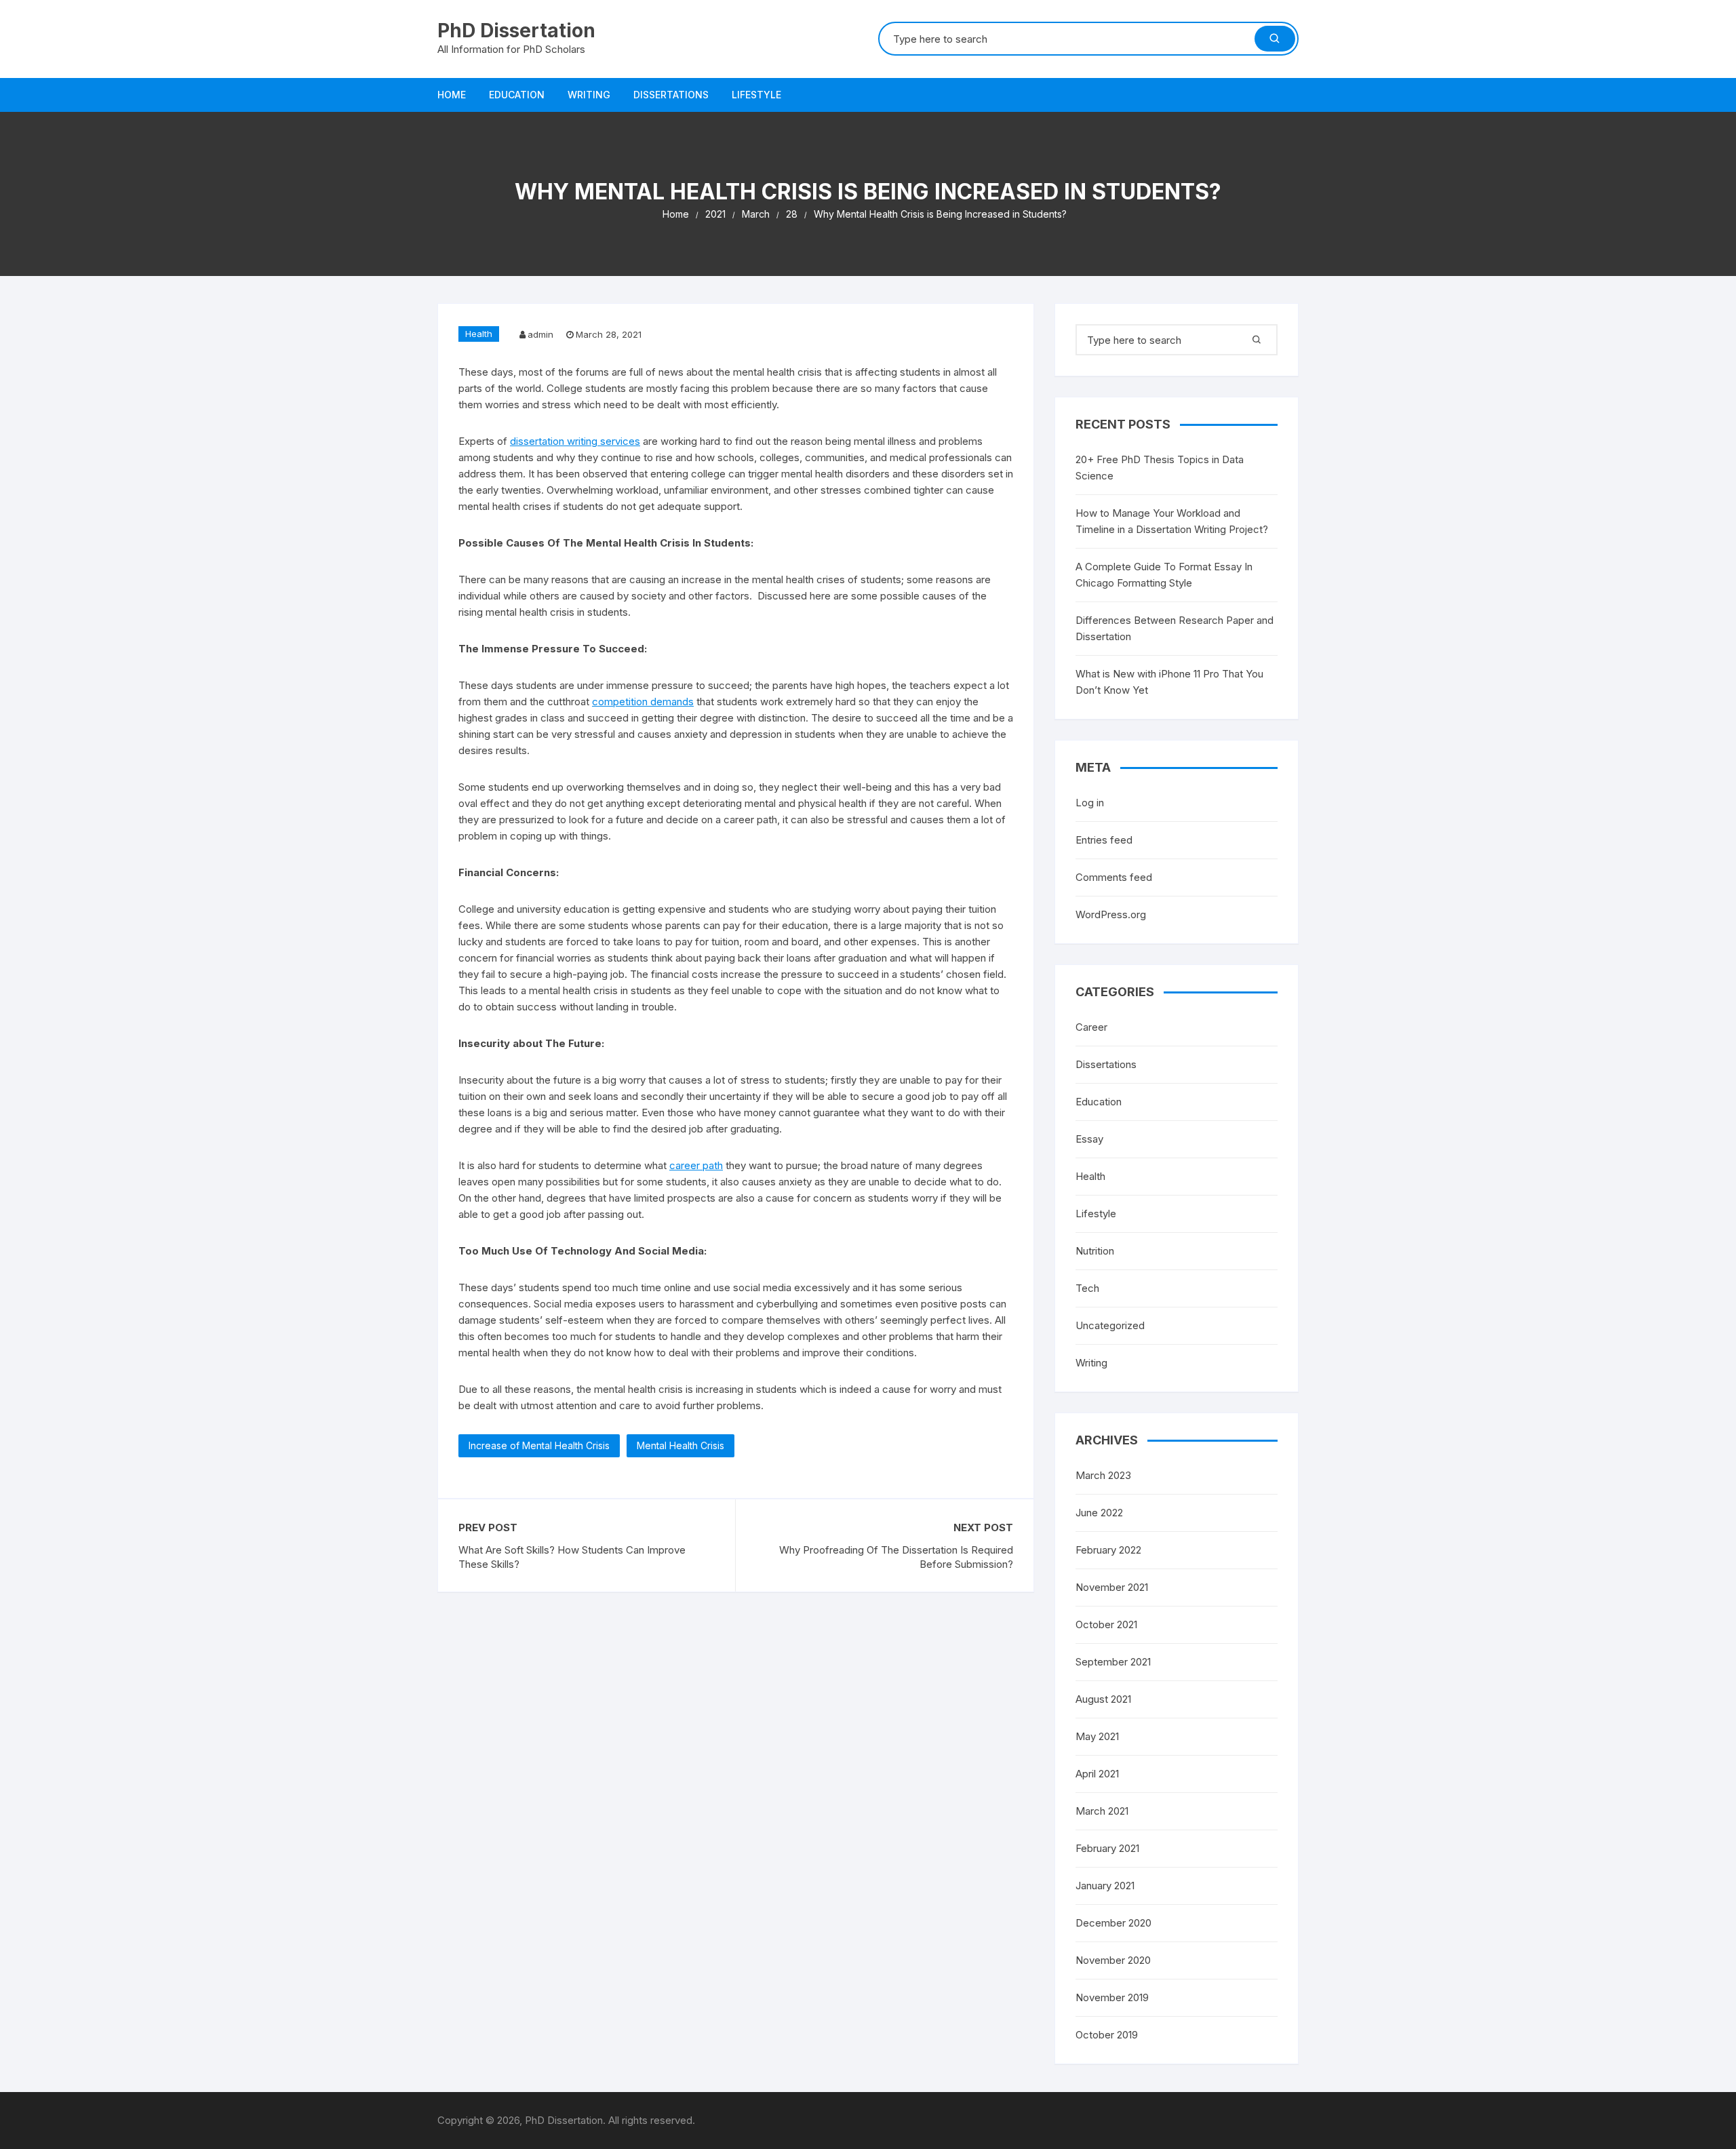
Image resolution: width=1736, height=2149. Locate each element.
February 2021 (1107, 1848)
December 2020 (1113, 1923)
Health (479, 334)
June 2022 (1099, 1513)
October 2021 (1106, 1624)
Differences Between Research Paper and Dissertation (1175, 628)
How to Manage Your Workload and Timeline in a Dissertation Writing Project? (1172, 521)
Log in (1090, 803)
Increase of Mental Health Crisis (539, 1445)
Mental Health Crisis (680, 1445)
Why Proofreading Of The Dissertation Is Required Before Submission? (896, 1557)
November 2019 (1112, 1997)
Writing (589, 95)
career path (696, 1165)
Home (452, 95)
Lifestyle (756, 95)
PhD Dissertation (516, 31)
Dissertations (671, 95)
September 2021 (1113, 1662)
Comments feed (1114, 877)
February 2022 (1108, 1550)
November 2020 (1113, 1960)
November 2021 (1112, 1587)
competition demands (643, 702)
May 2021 (1097, 1736)
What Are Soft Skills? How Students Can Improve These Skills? (572, 1557)
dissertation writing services (575, 441)
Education (517, 95)
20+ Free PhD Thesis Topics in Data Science (1160, 468)
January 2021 (1105, 1886)
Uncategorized (1110, 1325)
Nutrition (1095, 1251)
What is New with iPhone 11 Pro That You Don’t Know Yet (1169, 682)
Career (1091, 1027)
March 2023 (1103, 1475)
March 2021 (1102, 1811)
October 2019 (1107, 2035)
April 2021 (1097, 1774)
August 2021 (1103, 1699)
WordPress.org (1111, 914)
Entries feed (1104, 840)
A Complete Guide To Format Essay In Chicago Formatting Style (1164, 575)
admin (540, 334)
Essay (1089, 1139)
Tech (1087, 1288)
